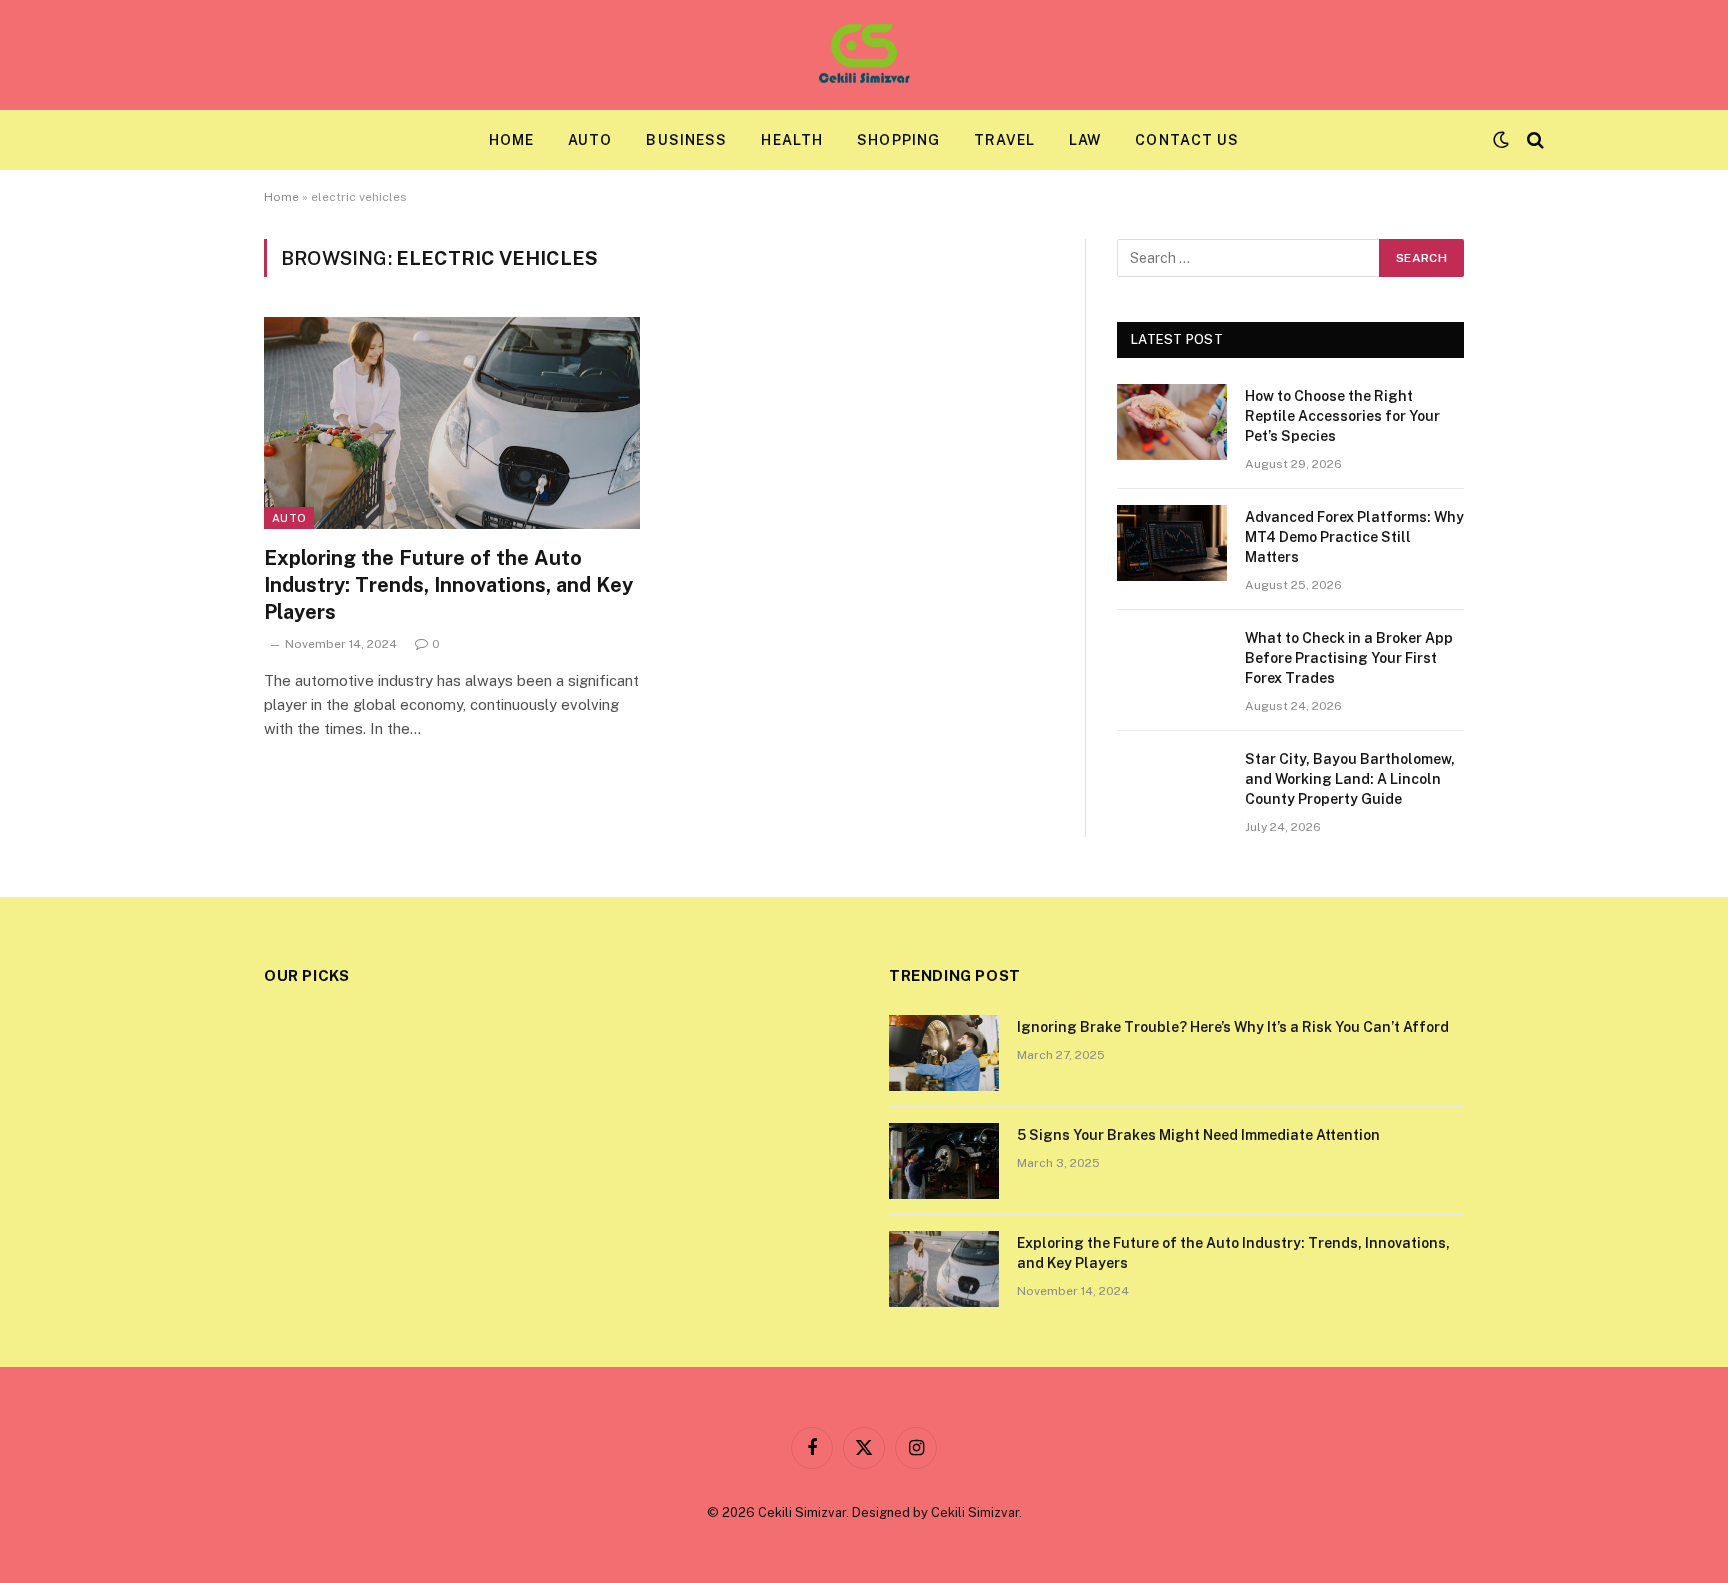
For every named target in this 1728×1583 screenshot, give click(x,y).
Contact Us (1187, 140)
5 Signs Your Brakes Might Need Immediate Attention (1198, 1135)
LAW (1085, 140)
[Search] (1533, 140)
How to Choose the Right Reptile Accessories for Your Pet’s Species (1342, 416)
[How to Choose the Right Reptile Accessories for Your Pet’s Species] (1172, 422)
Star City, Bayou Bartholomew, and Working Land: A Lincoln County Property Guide (1350, 779)
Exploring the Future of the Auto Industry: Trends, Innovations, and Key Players (448, 585)
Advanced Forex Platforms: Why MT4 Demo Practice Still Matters (1354, 537)
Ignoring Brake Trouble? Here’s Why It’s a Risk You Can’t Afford (1233, 1027)
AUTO (590, 140)
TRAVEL (1004, 140)
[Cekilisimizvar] (864, 55)
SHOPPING (898, 140)
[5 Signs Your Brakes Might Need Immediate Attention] (944, 1161)
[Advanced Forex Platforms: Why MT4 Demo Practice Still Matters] (1172, 543)
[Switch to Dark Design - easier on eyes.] (1501, 140)
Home (511, 140)
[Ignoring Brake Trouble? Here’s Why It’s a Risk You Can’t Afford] (944, 1053)
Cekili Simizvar (975, 1512)
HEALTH (792, 140)
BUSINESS (686, 140)
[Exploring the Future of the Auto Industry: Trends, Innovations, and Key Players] (452, 423)
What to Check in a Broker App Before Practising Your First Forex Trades (1349, 658)
